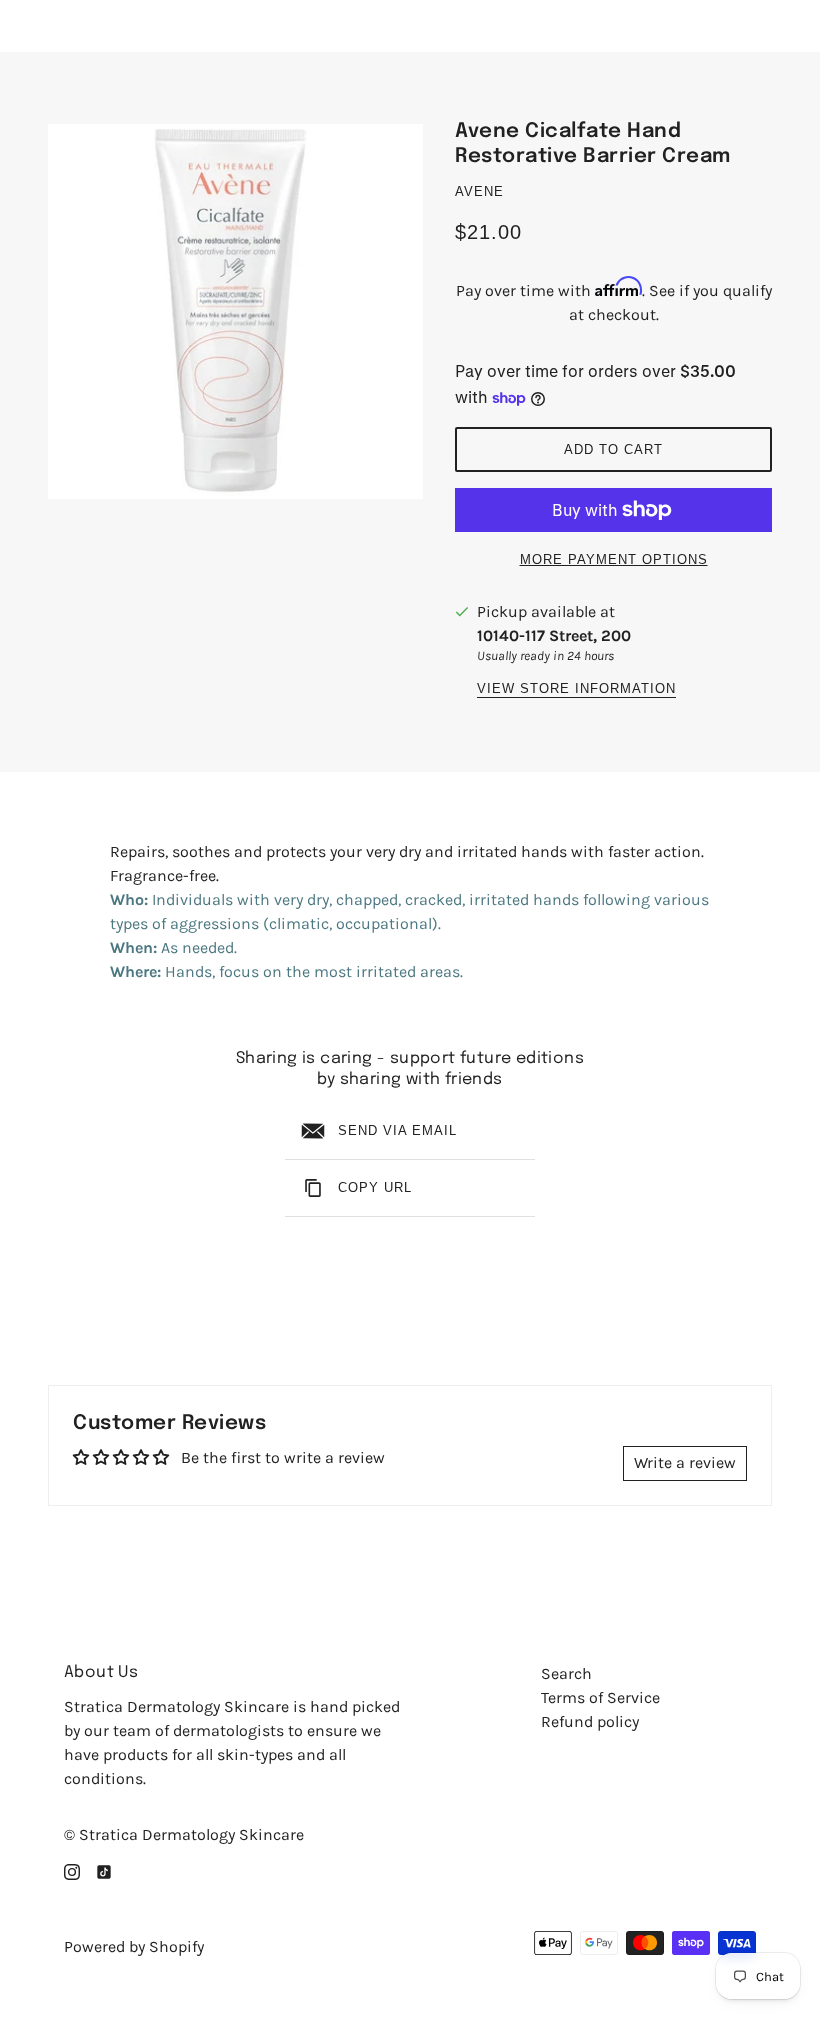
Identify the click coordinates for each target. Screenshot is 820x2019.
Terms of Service (600, 1697)
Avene (479, 191)
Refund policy (590, 1721)
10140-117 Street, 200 (554, 635)
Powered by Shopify (134, 1946)
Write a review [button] (685, 1462)
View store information (576, 689)
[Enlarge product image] (235, 311)
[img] (72, 1871)
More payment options (614, 559)
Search (566, 1673)
